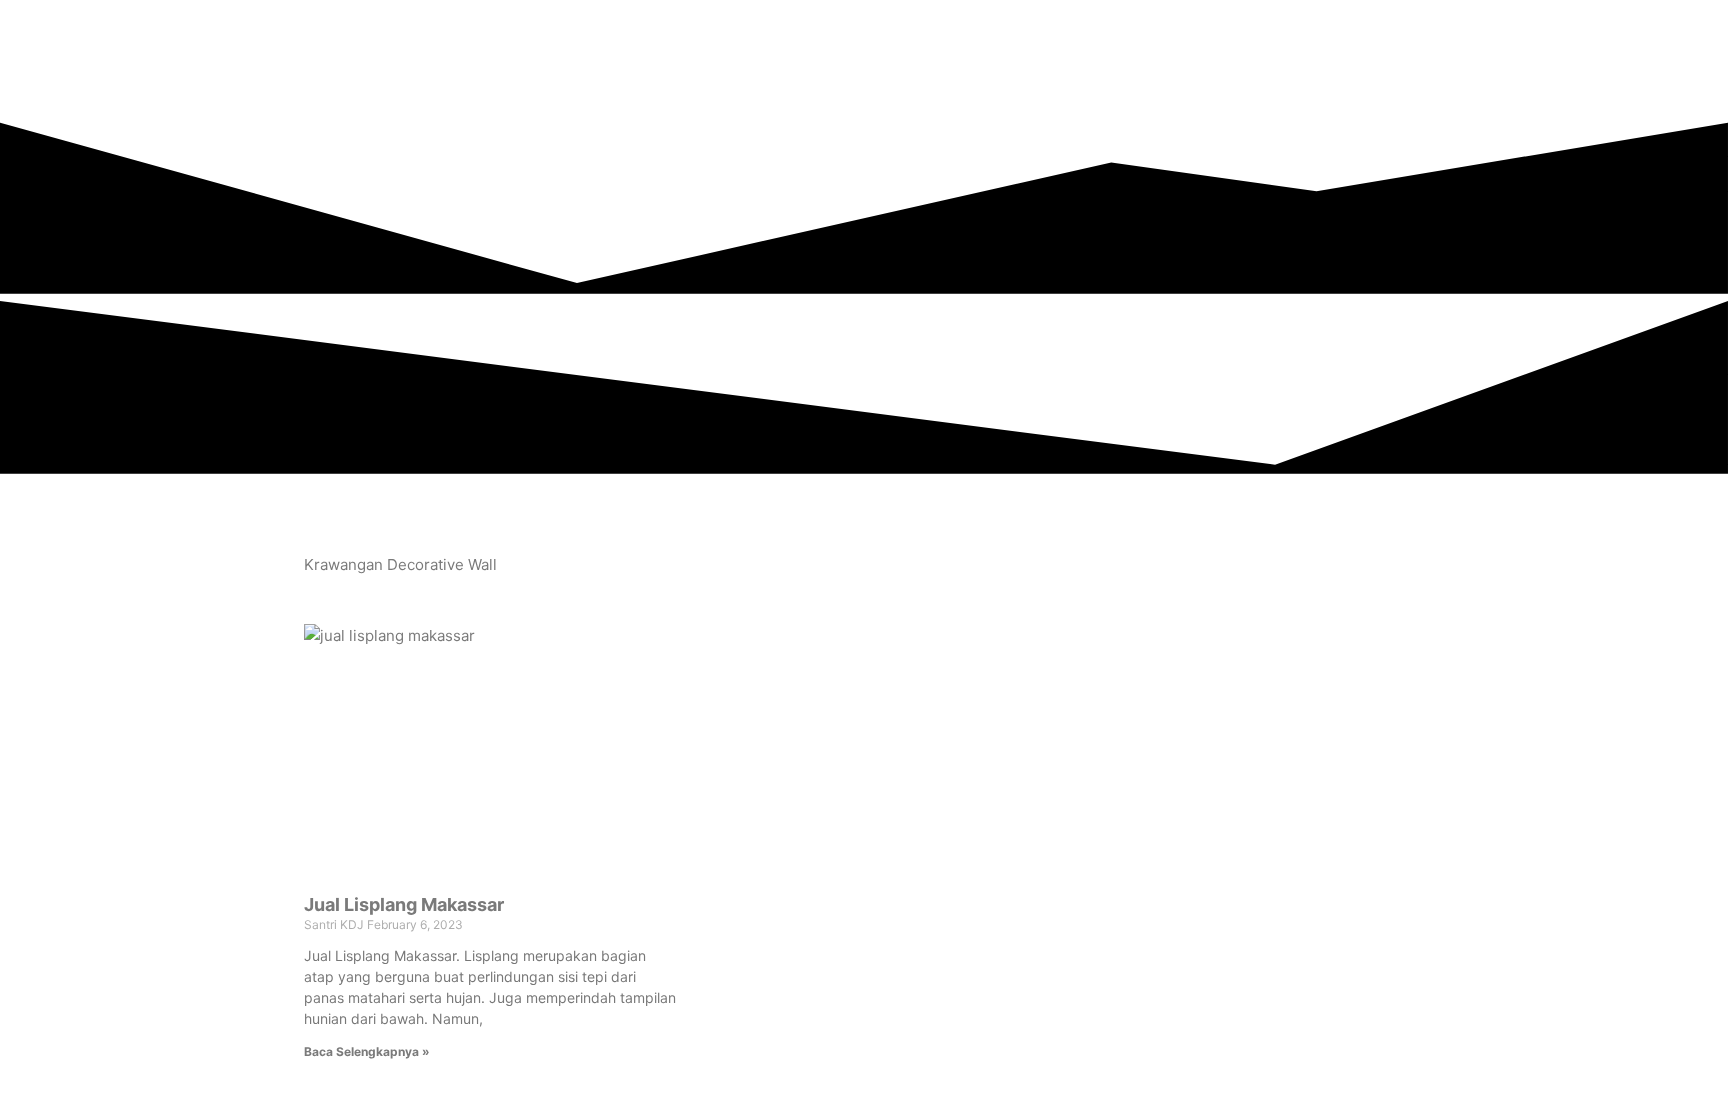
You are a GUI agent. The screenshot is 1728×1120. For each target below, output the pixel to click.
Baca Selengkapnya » (367, 1051)
